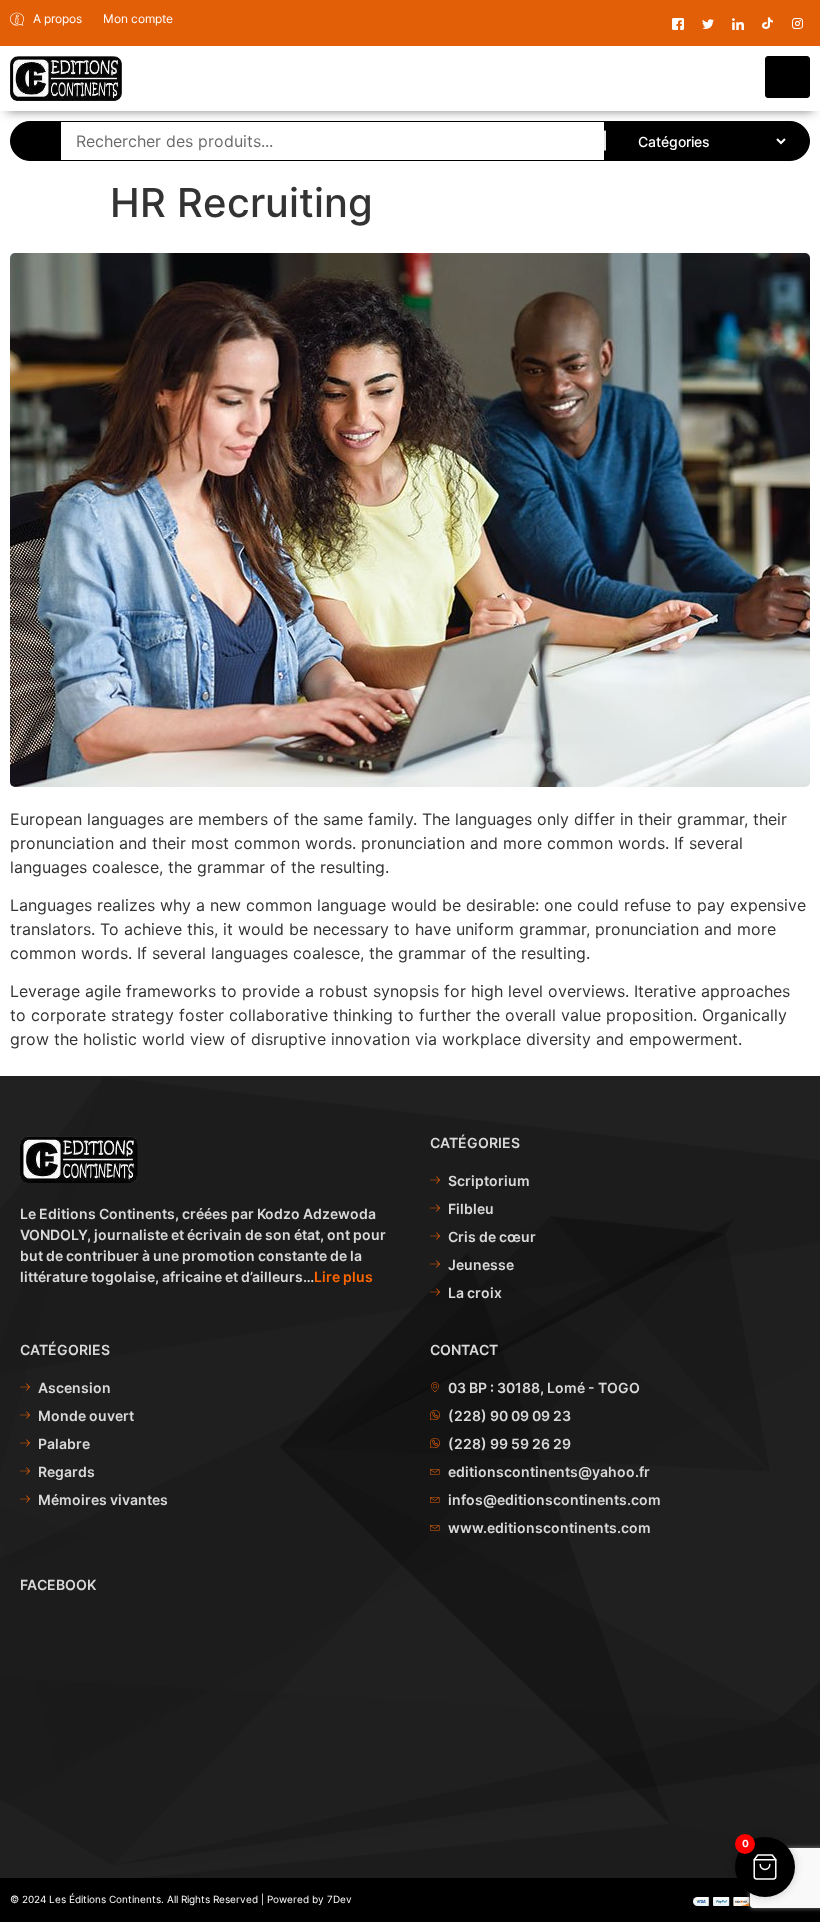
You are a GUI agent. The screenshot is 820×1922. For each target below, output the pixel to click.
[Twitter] (707, 23)
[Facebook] (677, 23)
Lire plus (343, 1276)
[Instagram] (797, 23)
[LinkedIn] (737, 23)
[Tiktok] (767, 23)
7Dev (339, 1899)
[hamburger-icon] (787, 77)
